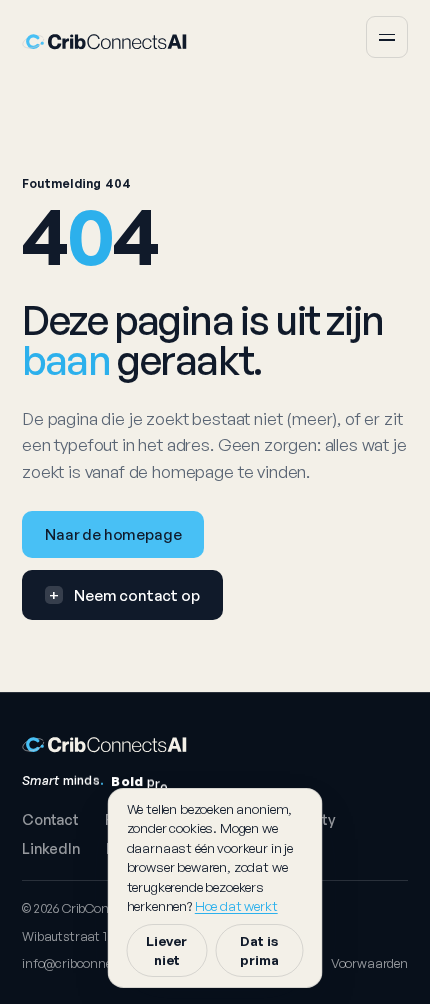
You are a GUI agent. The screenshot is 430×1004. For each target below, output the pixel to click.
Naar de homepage (113, 534)
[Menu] (387, 37)
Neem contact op (124, 595)
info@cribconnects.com (91, 963)
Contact (50, 819)
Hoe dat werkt (236, 905)
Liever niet (166, 950)
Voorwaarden (369, 963)
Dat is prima (259, 950)
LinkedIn (51, 848)
